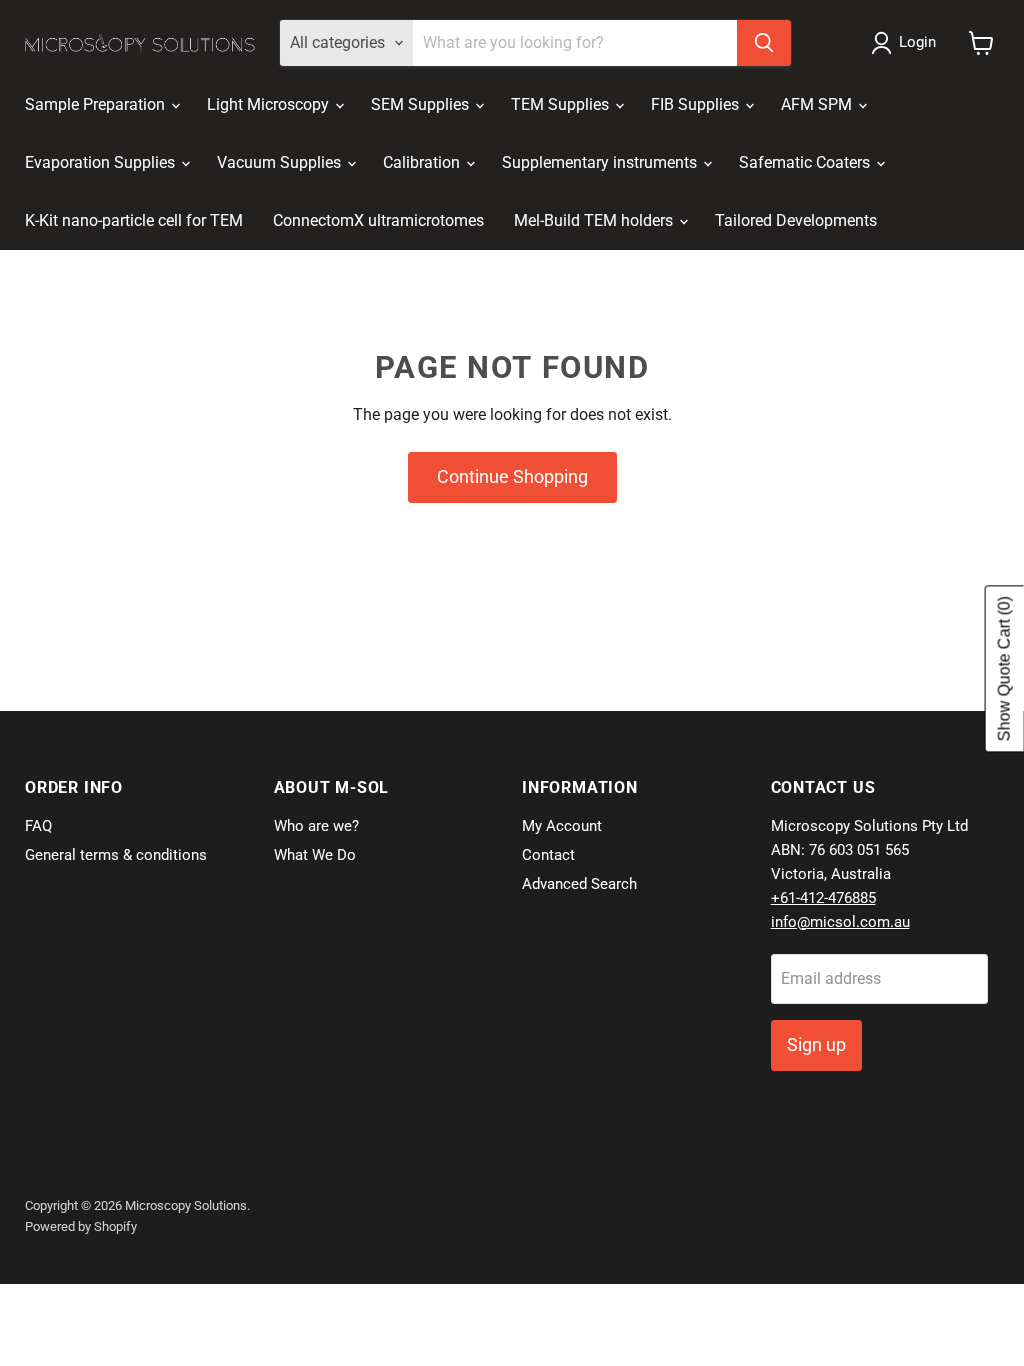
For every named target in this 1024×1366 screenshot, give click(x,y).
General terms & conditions (116, 855)
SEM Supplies (422, 104)
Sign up (816, 1044)
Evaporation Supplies (102, 162)
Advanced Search (579, 884)
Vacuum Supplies (281, 162)
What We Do (315, 855)
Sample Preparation (97, 104)
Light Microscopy (270, 104)
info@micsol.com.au (840, 922)
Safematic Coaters (806, 162)
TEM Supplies (562, 104)
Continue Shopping (512, 476)
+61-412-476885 (823, 898)
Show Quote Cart (1004, 669)
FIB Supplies (697, 104)
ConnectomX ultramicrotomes (378, 220)
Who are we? (316, 826)
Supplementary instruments (601, 162)
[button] (907, 43)
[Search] (764, 43)
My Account (562, 826)
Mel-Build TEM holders (595, 220)
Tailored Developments (796, 220)
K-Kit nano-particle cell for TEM (134, 220)
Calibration (423, 162)
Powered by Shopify (81, 1226)
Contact (548, 855)
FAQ (38, 826)
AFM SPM (818, 104)
